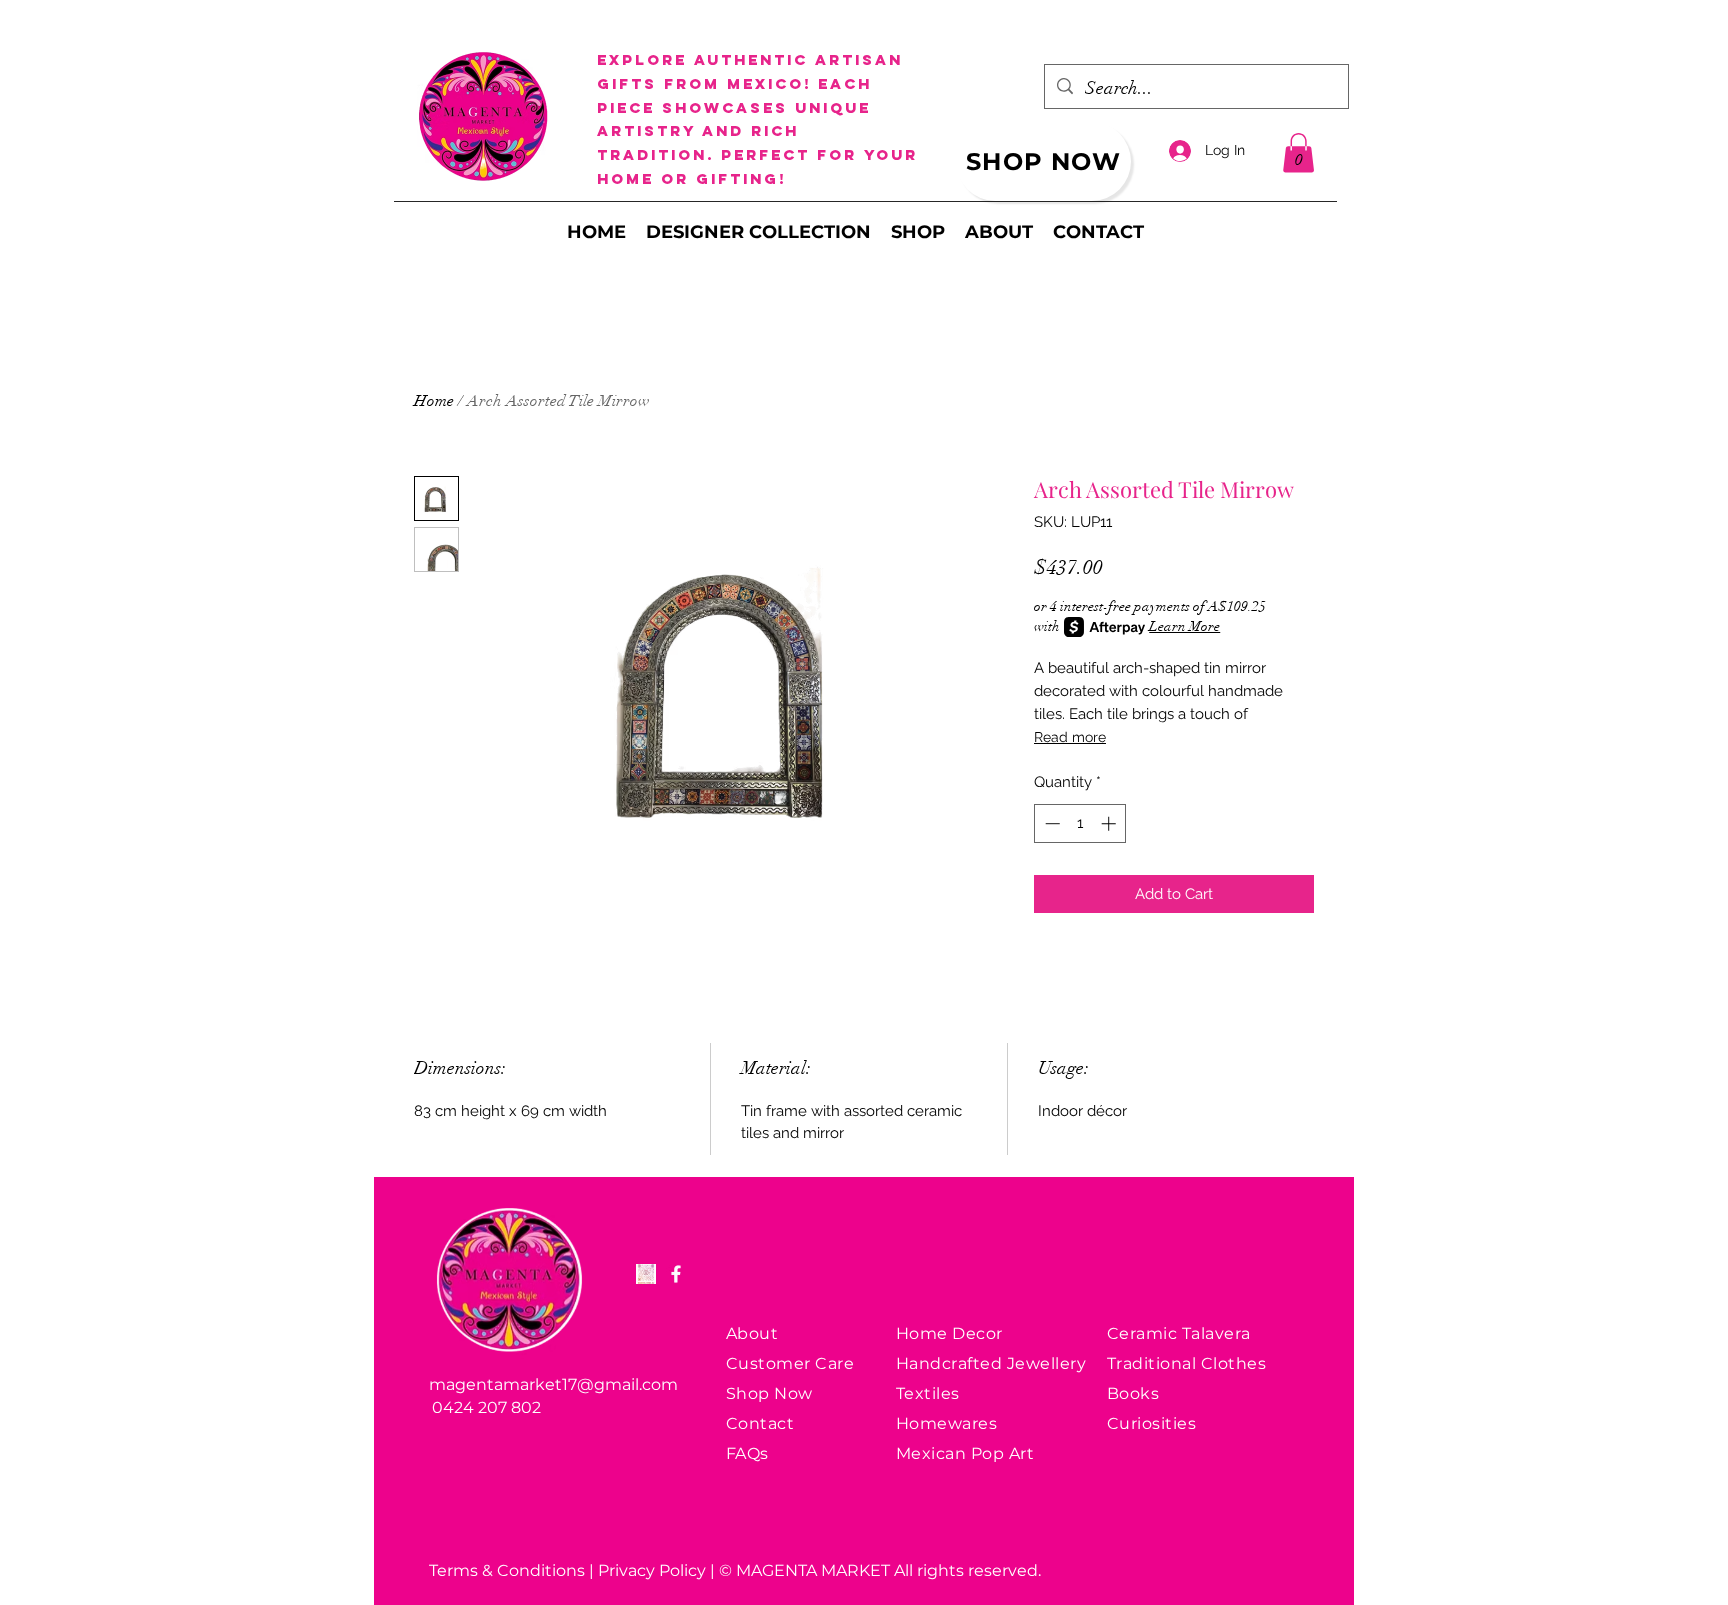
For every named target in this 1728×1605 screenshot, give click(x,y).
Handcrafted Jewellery (991, 1363)
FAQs (747, 1453)
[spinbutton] (1080, 823)
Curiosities (1151, 1423)
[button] (1298, 152)
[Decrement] (1050, 823)
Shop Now (769, 1393)
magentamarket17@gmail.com (553, 1384)
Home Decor (949, 1333)
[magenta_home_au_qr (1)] (646, 1274)
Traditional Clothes (1186, 1363)
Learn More (1184, 626)
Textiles (928, 1393)
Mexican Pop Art (965, 1453)
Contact (760, 1423)
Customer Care (790, 1363)
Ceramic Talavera (1179, 1333)
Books (1133, 1393)
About (752, 1333)
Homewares (946, 1423)
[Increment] (1110, 823)
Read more (1070, 737)
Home (434, 401)
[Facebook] (676, 1274)
